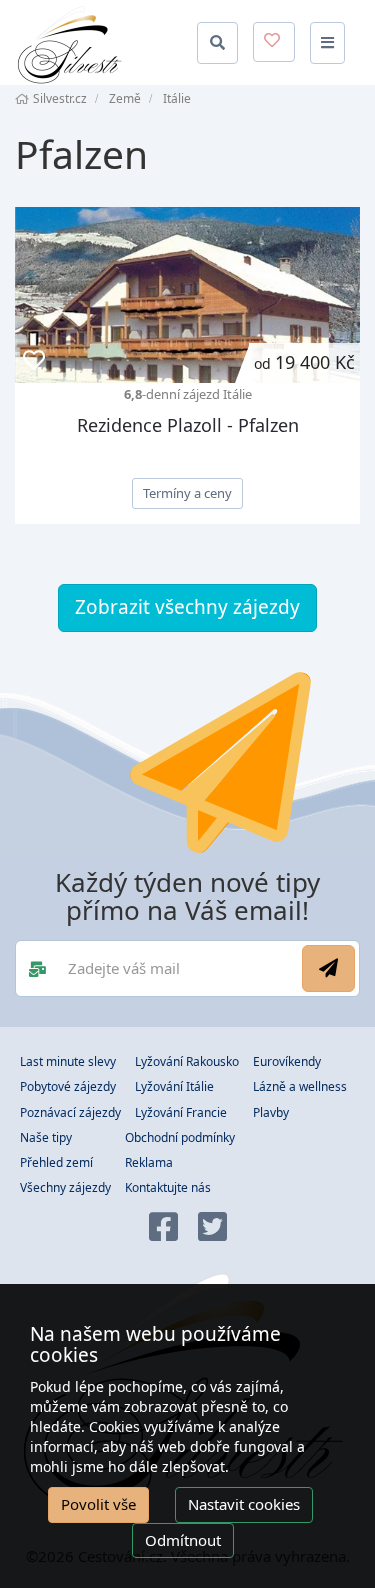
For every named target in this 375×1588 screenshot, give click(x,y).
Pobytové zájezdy (68, 1086)
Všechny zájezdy (65, 1187)
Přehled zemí (56, 1162)
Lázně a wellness (300, 1086)
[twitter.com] (212, 1228)
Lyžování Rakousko (187, 1061)
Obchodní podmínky (180, 1137)
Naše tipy (46, 1137)
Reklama (149, 1162)
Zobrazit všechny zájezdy (187, 607)
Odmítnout (183, 1540)
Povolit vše (98, 1504)
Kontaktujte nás (168, 1187)
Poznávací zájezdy (70, 1112)
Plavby (271, 1112)
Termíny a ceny (187, 493)
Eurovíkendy (287, 1061)
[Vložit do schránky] (34, 360)
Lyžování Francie (181, 1112)
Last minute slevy (68, 1061)
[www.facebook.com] (163, 1228)
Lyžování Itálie (174, 1086)
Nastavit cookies (244, 1504)
